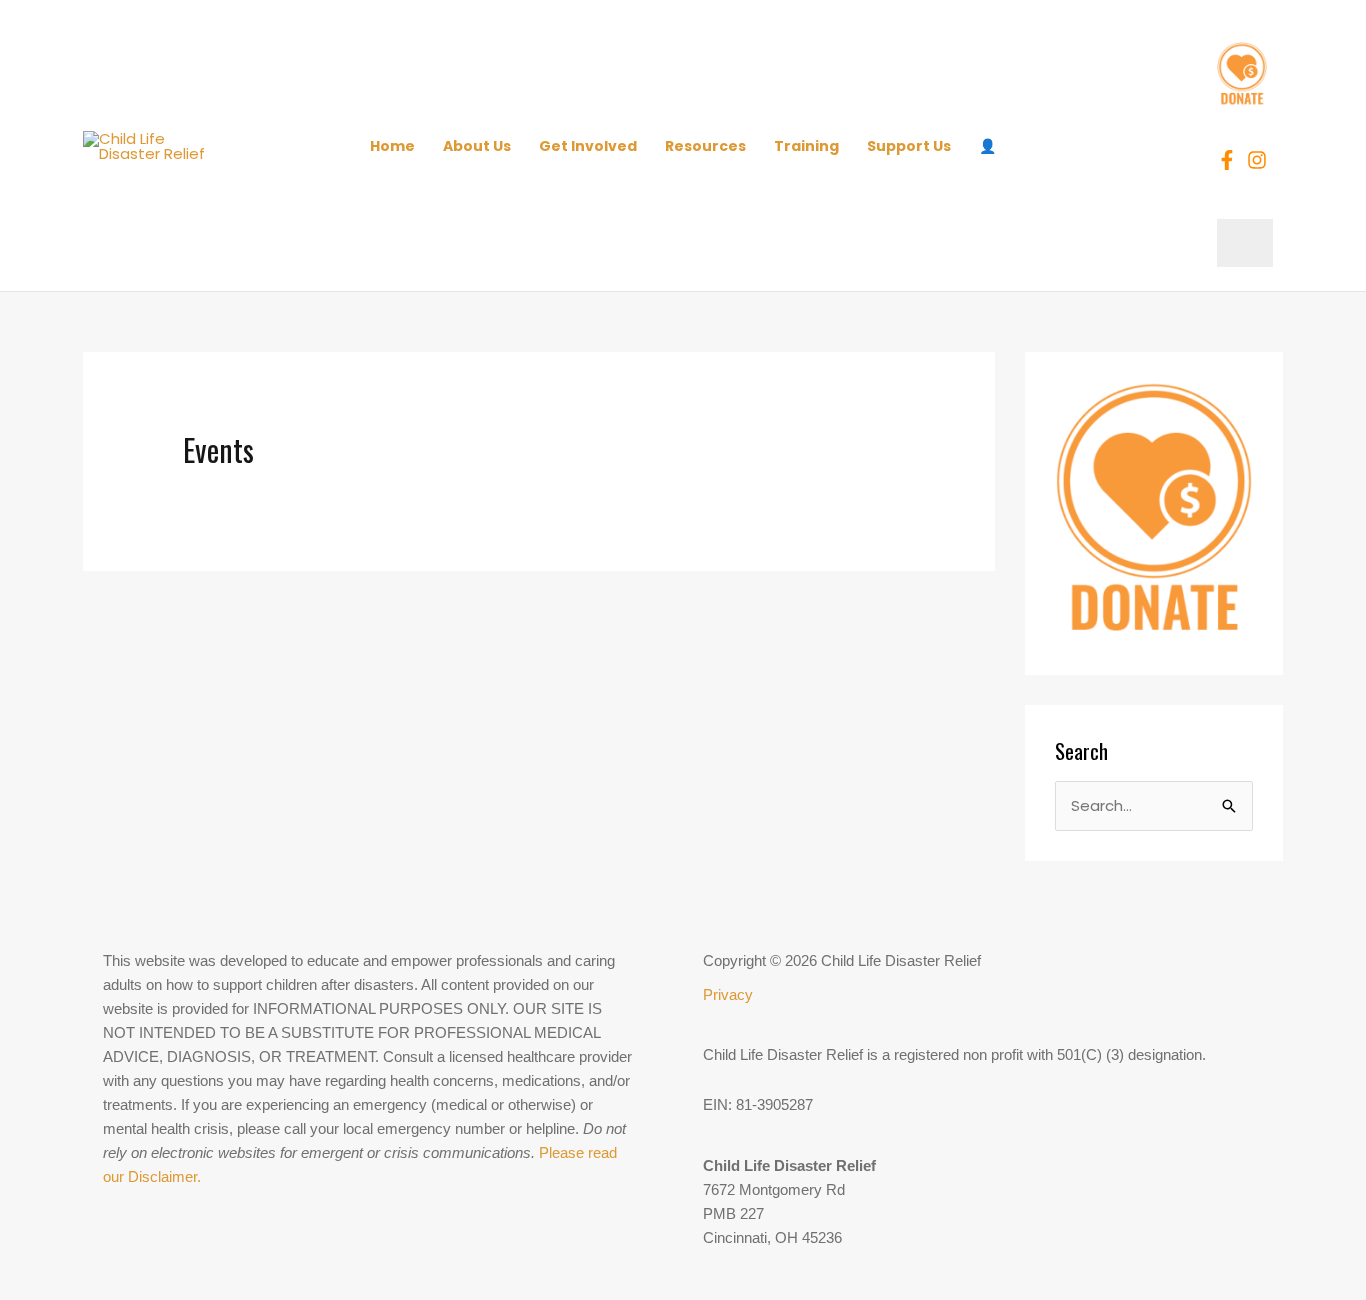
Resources (705, 146)
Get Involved (588, 146)
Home (392, 146)
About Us (477, 146)
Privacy (728, 994)
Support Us (909, 146)
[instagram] (1260, 160)
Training (806, 146)
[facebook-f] (1230, 160)
